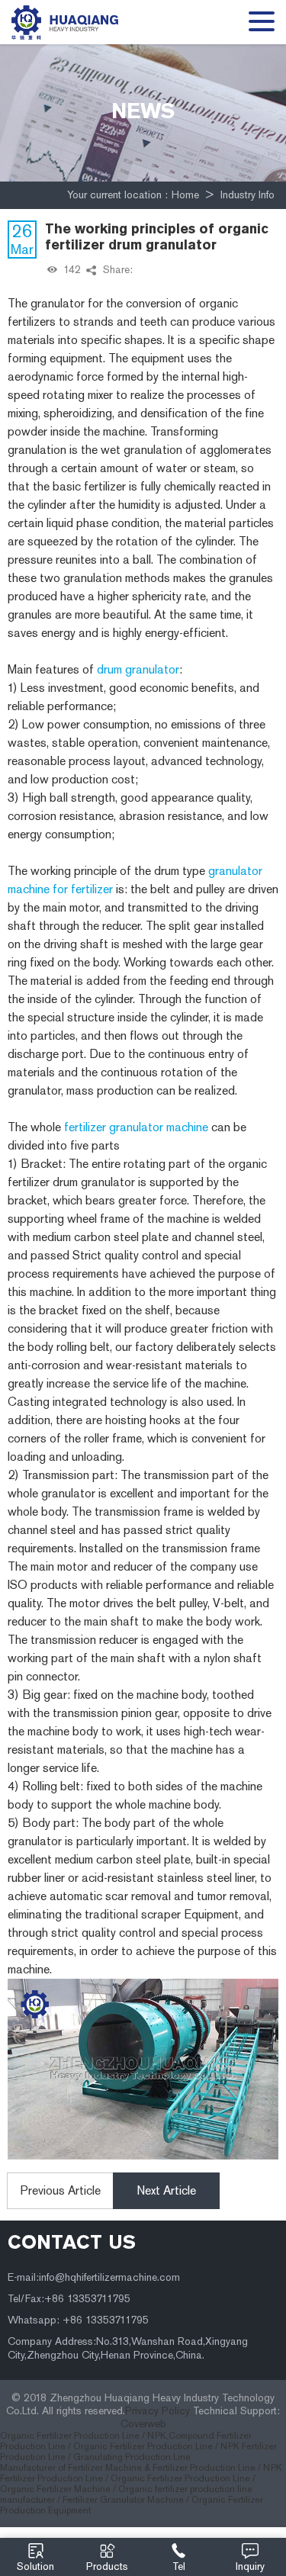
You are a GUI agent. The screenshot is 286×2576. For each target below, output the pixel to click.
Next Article (166, 2190)
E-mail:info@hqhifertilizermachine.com (94, 2277)
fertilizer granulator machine (136, 1127)
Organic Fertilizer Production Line (180, 2478)
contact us (72, 2242)
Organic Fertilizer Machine (55, 2489)
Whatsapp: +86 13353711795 (78, 2320)
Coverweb (143, 2424)
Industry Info (247, 195)
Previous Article (61, 2190)
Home (185, 195)
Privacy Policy (157, 2411)
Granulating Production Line (132, 2457)
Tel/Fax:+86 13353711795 (69, 2299)
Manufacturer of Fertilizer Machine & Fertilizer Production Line (128, 2468)
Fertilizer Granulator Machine (123, 2500)
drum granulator (138, 669)
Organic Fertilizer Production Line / (74, 2436)
